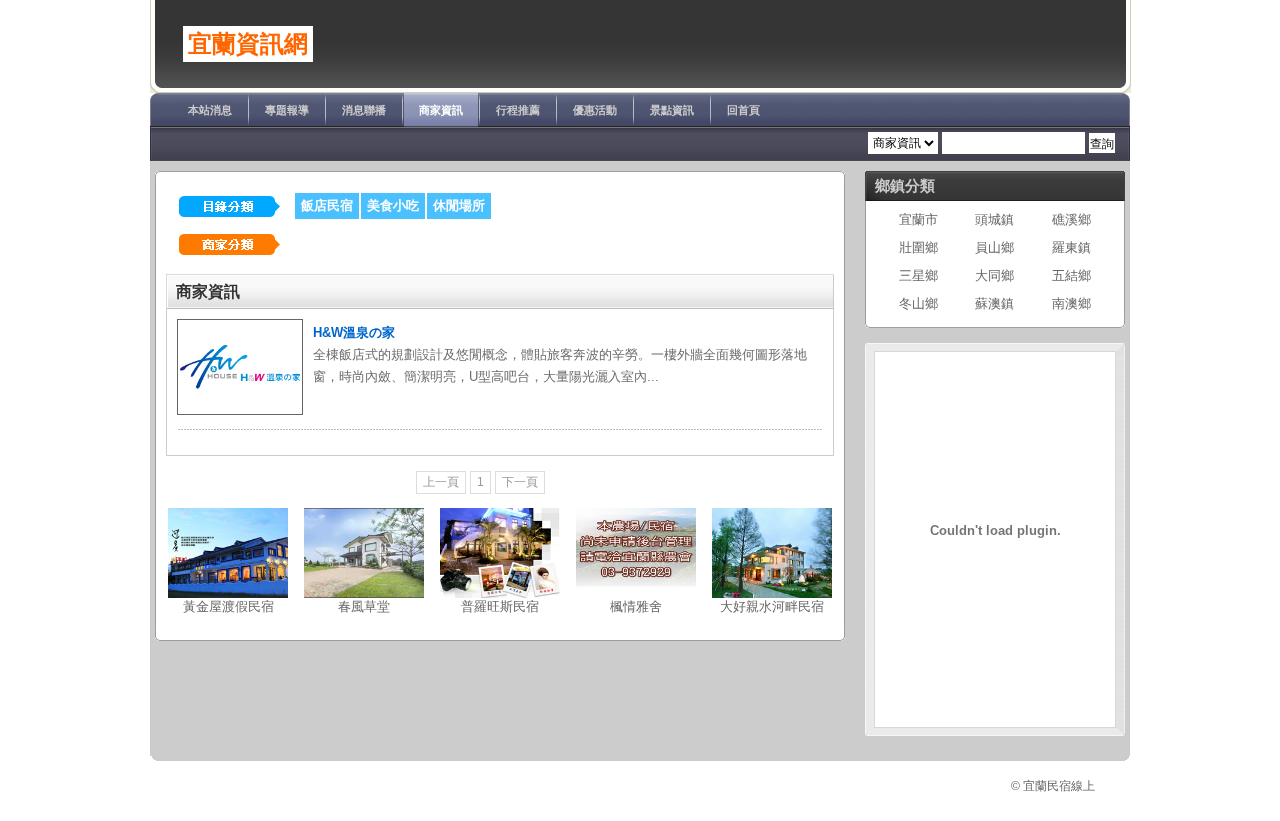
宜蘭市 (918, 219)
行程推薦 (518, 110)
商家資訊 (441, 110)
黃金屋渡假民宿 (228, 606)
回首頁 (743, 110)
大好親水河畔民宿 (772, 606)
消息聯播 (364, 110)
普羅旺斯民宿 (500, 606)
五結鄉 (1071, 275)
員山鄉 (994, 247)
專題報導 (287, 110)
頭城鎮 (994, 219)
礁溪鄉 (1071, 219)
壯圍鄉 (918, 247)
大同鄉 (994, 275)
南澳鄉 (1071, 303)
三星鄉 (918, 275)
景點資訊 (672, 110)
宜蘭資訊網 (248, 44)
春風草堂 (364, 606)
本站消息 (210, 110)
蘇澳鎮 (994, 303)
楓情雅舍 (636, 606)
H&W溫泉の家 (354, 332)
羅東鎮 (1071, 247)
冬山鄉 (918, 303)
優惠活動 (595, 110)
